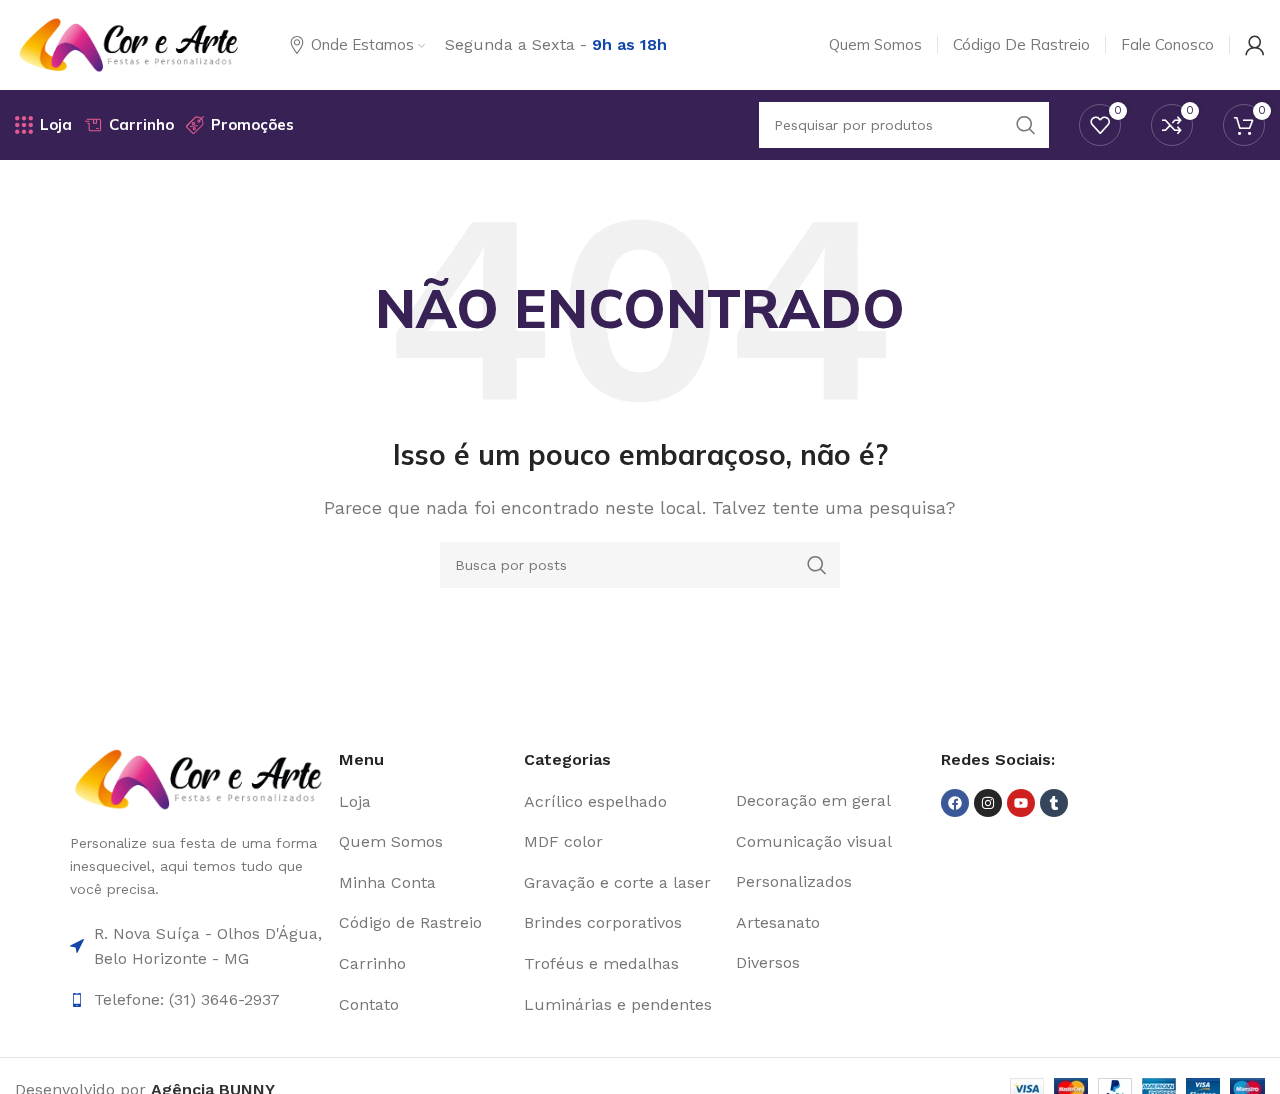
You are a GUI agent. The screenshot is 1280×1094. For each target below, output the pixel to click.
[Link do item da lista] (424, 802)
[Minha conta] (1255, 45)
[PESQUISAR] (817, 565)
